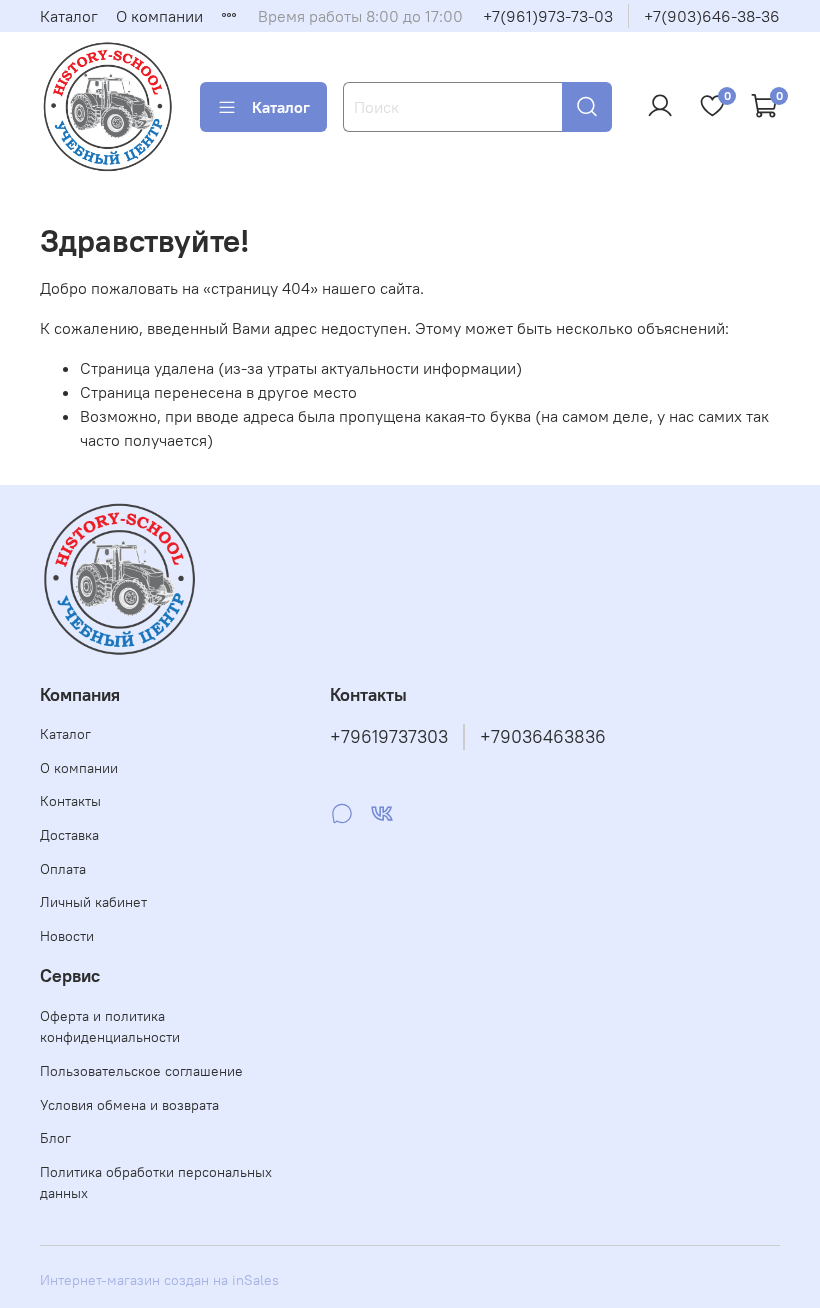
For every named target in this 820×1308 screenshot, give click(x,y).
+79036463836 (543, 737)
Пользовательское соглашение (141, 1071)
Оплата (63, 869)
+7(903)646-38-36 (712, 16)
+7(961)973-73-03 (548, 16)
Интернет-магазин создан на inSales (159, 1280)
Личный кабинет (93, 902)
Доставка (69, 835)
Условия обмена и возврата (129, 1105)
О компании (159, 16)
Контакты (70, 801)
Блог (55, 1138)
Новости (67, 936)
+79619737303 (389, 737)
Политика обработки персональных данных (156, 1183)
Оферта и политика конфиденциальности (110, 1027)
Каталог (69, 16)
